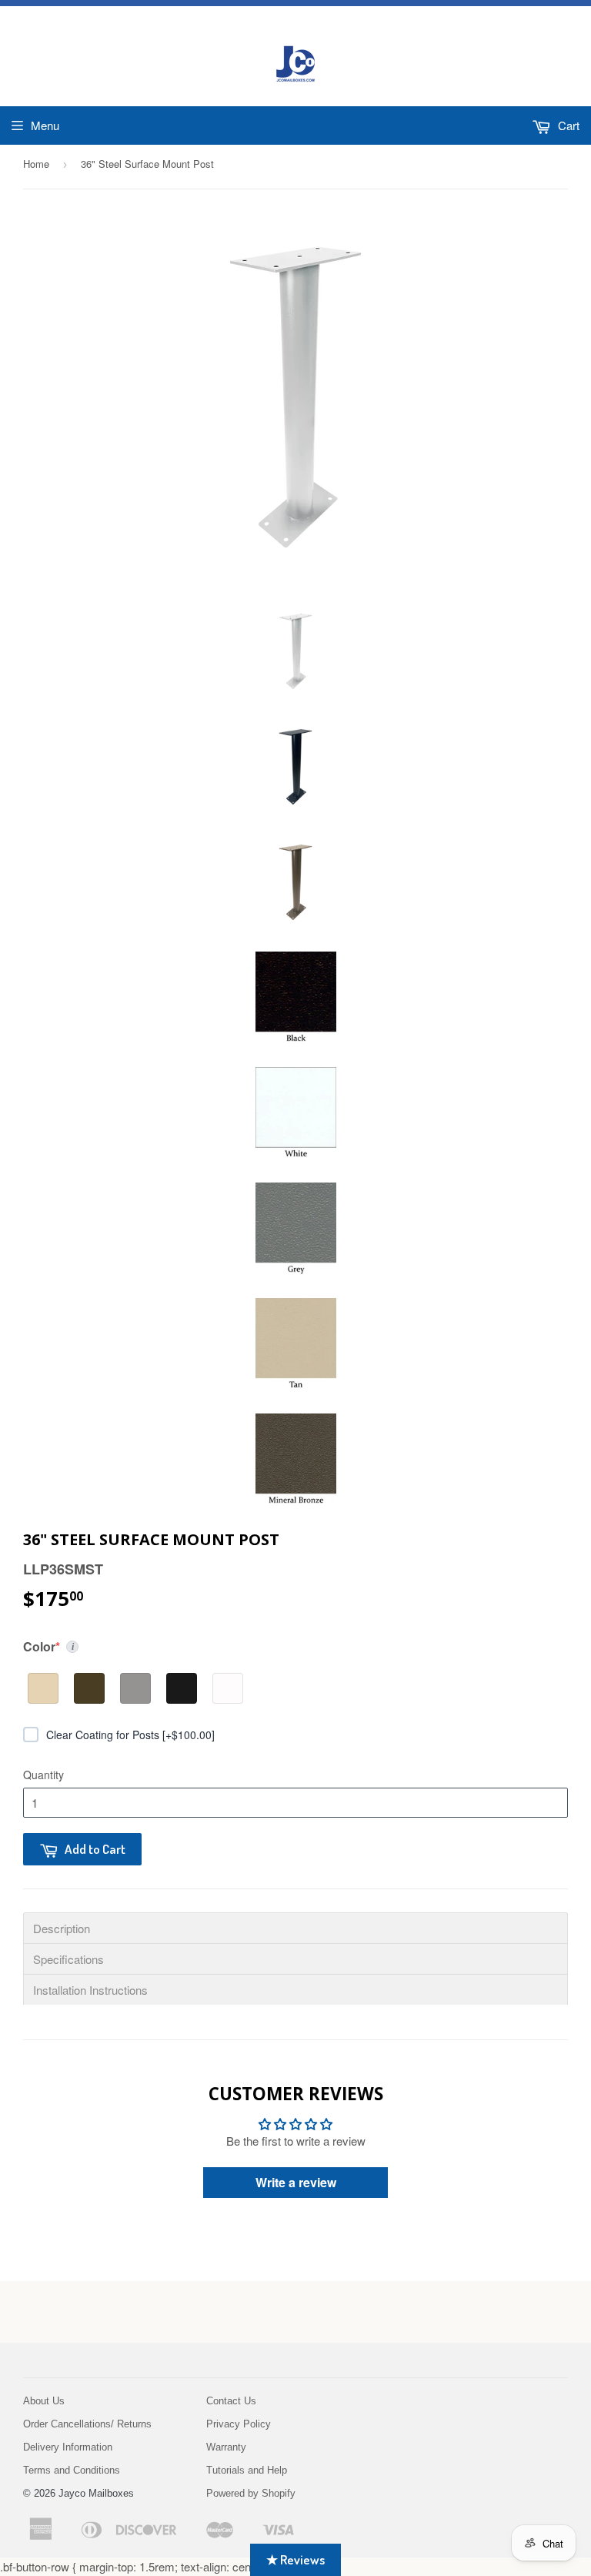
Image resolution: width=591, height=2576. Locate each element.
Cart (567, 125)
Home (36, 164)
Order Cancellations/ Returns (87, 2424)
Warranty (226, 2447)
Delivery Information (68, 2447)
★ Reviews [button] (295, 2559)
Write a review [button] (296, 2182)
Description (62, 1928)
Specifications (68, 1959)
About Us (44, 2401)
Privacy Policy (239, 2424)
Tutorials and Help (247, 2470)
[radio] (43, 1688)
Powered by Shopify (251, 2493)
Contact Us (231, 2401)
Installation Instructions (90, 1990)
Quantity (43, 1775)
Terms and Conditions (72, 2470)
